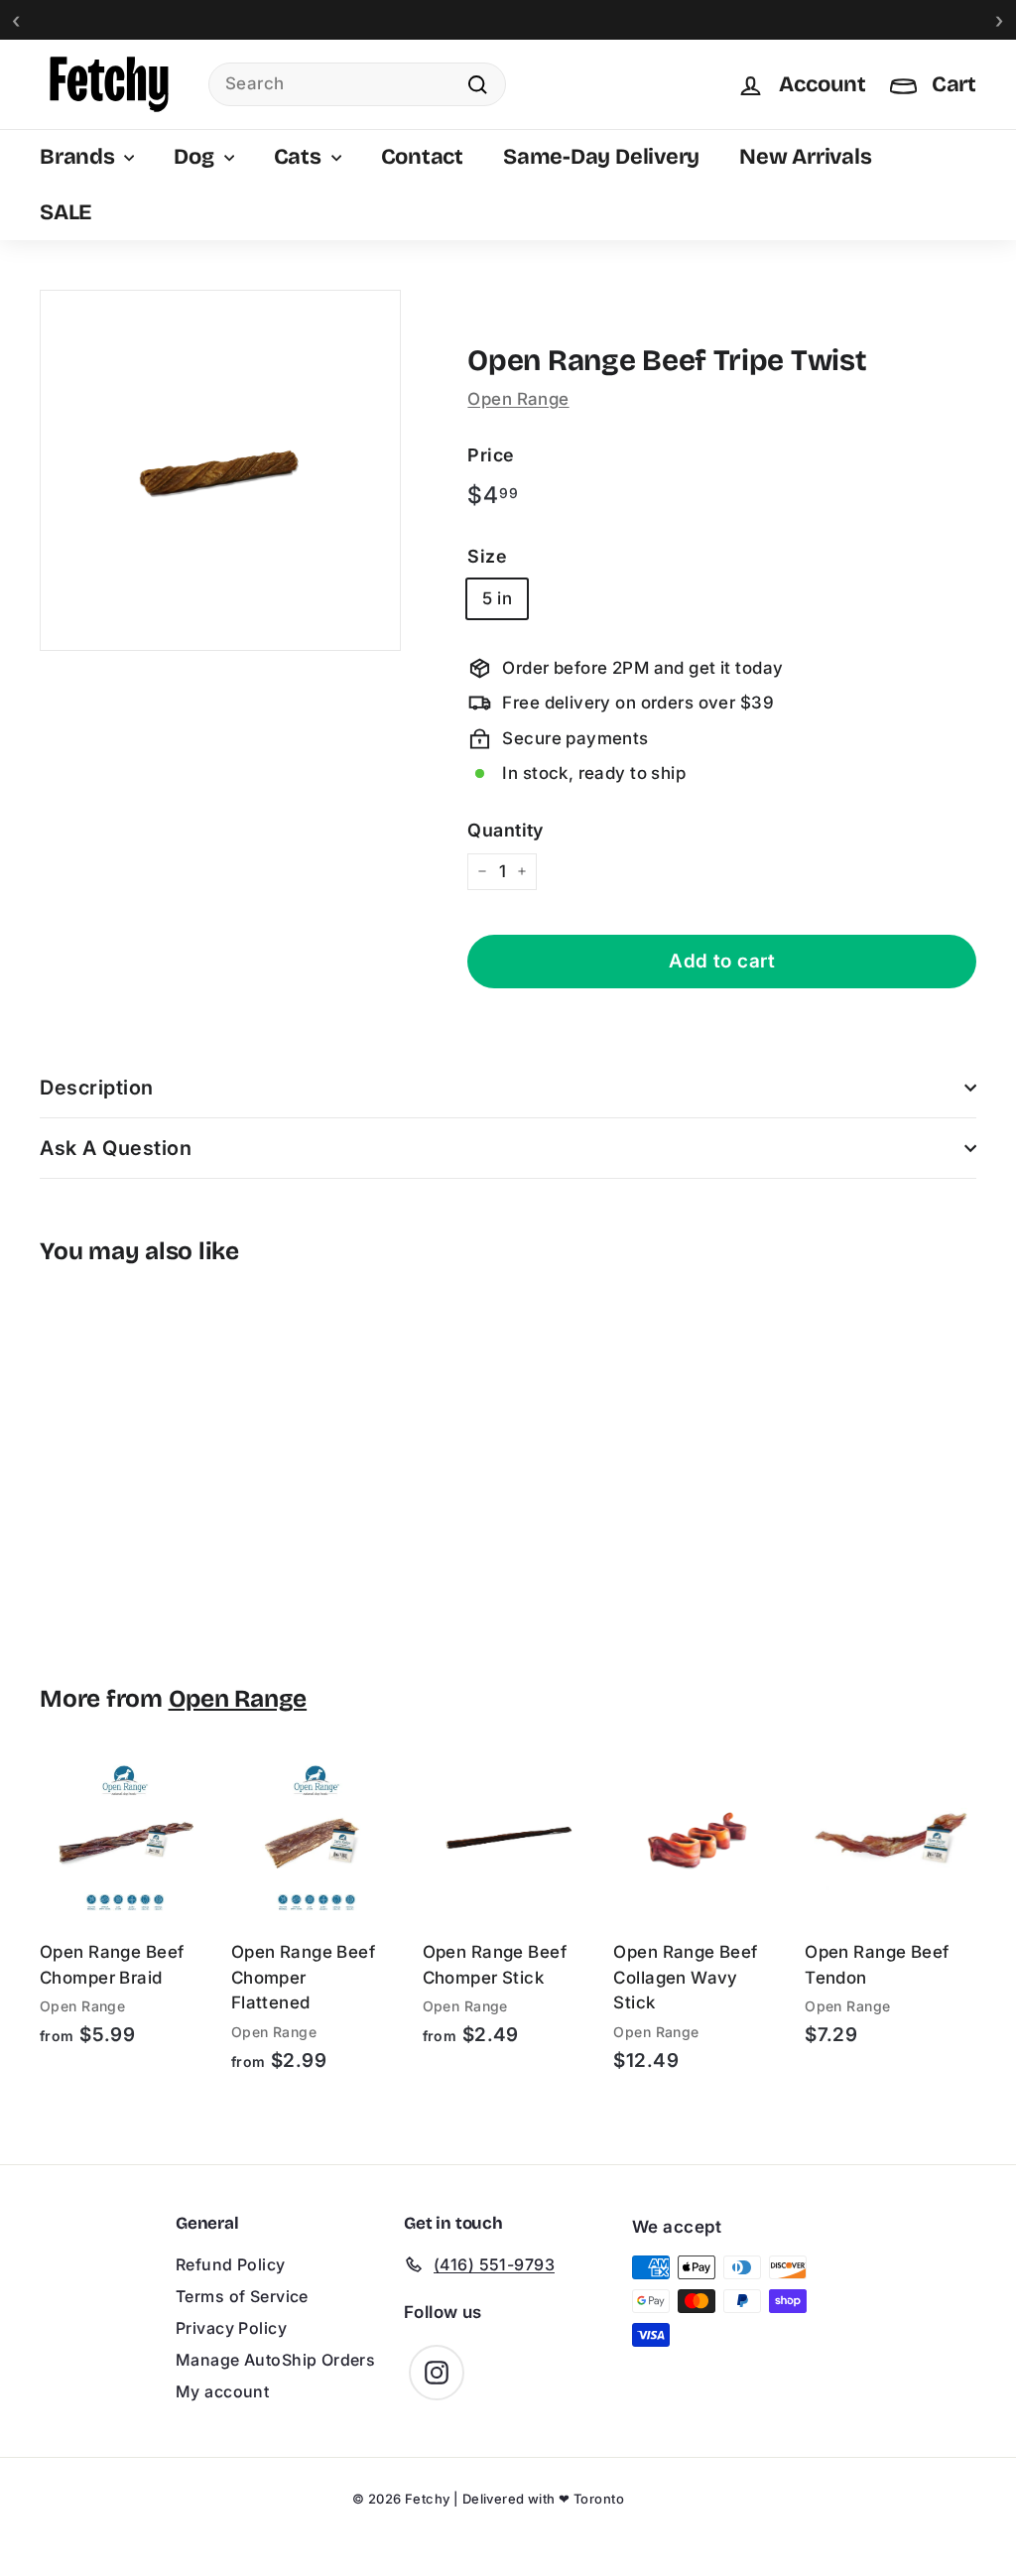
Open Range (518, 399)
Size (487, 556)
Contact (422, 157)
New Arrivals (805, 157)
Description (97, 1088)
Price (490, 455)
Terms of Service (242, 2296)
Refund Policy (231, 2264)
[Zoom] (220, 470)
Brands (79, 157)
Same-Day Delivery (601, 157)
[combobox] (357, 84)
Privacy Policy (231, 2328)
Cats (300, 157)
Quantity (505, 830)
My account (222, 2391)
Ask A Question (116, 1148)
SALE (65, 212)
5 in (497, 598)
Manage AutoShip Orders (275, 2360)
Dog (196, 157)
